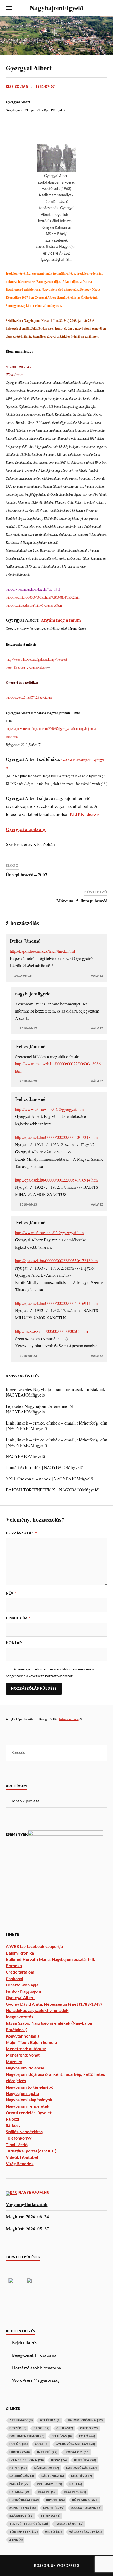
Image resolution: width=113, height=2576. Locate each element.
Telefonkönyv (19, 2138)
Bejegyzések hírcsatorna (34, 2355)
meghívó (82, 2476)
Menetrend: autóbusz (26, 2049)
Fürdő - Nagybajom (23, 1991)
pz (76, 2484)
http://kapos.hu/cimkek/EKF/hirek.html (42, 951)
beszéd (18, 2428)
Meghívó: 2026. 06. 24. (28, 2217)
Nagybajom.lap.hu (22, 2094)
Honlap (14, 1643)
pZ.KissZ (20, 2492)
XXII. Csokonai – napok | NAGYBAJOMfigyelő (49, 1479)
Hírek (20, 2452)
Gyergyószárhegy (75, 2444)
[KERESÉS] (100, 1753)
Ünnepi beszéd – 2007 (27, 875)
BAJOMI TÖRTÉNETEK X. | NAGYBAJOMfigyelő (52, 1490)
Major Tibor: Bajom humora (31, 2043)
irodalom (77, 2452)
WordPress (68, 2566)
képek (18, 2468)
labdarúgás (82, 2468)
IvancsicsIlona (27, 2460)
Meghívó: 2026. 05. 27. (28, 2229)
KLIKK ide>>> (84, 814)
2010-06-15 (23, 976)
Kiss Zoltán (17, 87)
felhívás (62, 2436)
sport (54, 2508)
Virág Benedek (20, 2164)
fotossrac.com (69, 1719)
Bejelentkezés (25, 2343)
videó (53, 2532)
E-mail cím (18, 1618)
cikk (65, 2428)
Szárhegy (22, 2516)
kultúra (85, 2460)
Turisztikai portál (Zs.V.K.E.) (31, 2151)
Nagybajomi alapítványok (29, 2100)
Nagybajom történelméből (30, 2087)
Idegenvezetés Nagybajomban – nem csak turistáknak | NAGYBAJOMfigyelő (56, 1392)
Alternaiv (21, 2420)
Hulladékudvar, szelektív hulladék (37, 2011)
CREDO (89, 2428)
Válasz (97, 976)
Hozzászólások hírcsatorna (37, 2368)
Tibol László (17, 2145)
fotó (87, 2436)
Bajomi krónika (20, 1953)
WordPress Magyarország (36, 2380)
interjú (47, 2452)
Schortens (23, 2508)
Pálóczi (12, 2119)
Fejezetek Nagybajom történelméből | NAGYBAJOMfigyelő (40, 1409)
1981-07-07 (45, 87)
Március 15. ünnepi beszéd (82, 901)
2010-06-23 (28, 1081)
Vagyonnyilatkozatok (27, 2205)
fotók (19, 2444)
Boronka (14, 1966)
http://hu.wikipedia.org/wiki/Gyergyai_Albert (34, 606)
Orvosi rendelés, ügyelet (29, 2113)
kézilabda (47, 2468)
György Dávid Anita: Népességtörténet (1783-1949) (54, 2004)
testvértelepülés (29, 2524)
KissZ (59, 2460)
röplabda (85, 2500)
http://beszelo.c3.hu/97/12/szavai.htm (29, 698)
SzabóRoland (86, 2508)
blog (42, 2428)
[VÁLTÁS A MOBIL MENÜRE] (9, 8)
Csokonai (14, 1979)
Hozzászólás (21, 1533)
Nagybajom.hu (34, 2193)
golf (42, 2444)
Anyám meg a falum (61, 620)
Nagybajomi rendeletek (28, 2106)
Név (11, 1593)
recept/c (75, 2492)
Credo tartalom (20, 1972)
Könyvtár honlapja (23, 2036)
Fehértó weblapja (22, 1985)
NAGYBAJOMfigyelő (25, 1456)
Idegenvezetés (19, 2017)
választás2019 (86, 2532)
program (50, 2484)
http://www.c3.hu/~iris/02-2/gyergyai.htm (49, 1109)
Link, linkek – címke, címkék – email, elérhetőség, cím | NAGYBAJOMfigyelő (56, 1426)
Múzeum (14, 2062)
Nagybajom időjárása (25, 2068)
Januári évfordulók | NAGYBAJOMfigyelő (45, 1467)
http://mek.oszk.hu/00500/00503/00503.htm (52, 1331)
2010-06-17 (28, 1029)
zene (16, 2540)
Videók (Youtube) (22, 2157)
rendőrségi (24, 2500)
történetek (24, 2532)
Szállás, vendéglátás (24, 2132)
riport (55, 2500)
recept (47, 2492)
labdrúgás (22, 2476)
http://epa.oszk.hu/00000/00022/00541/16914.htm (56, 1180)
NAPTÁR (20, 2484)
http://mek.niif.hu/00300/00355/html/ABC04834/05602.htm (43, 597)
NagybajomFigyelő (56, 8)
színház (51, 2516)
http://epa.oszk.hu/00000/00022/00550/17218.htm (56, 1137)
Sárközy (13, 2126)
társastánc (69, 2524)
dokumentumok (27, 2436)
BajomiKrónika (85, 2420)
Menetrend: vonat (23, 2055)
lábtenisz (53, 2476)
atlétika (50, 2420)
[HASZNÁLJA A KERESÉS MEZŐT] (104, 8)
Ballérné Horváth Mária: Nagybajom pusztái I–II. (50, 1960)
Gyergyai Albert (29, 68)
